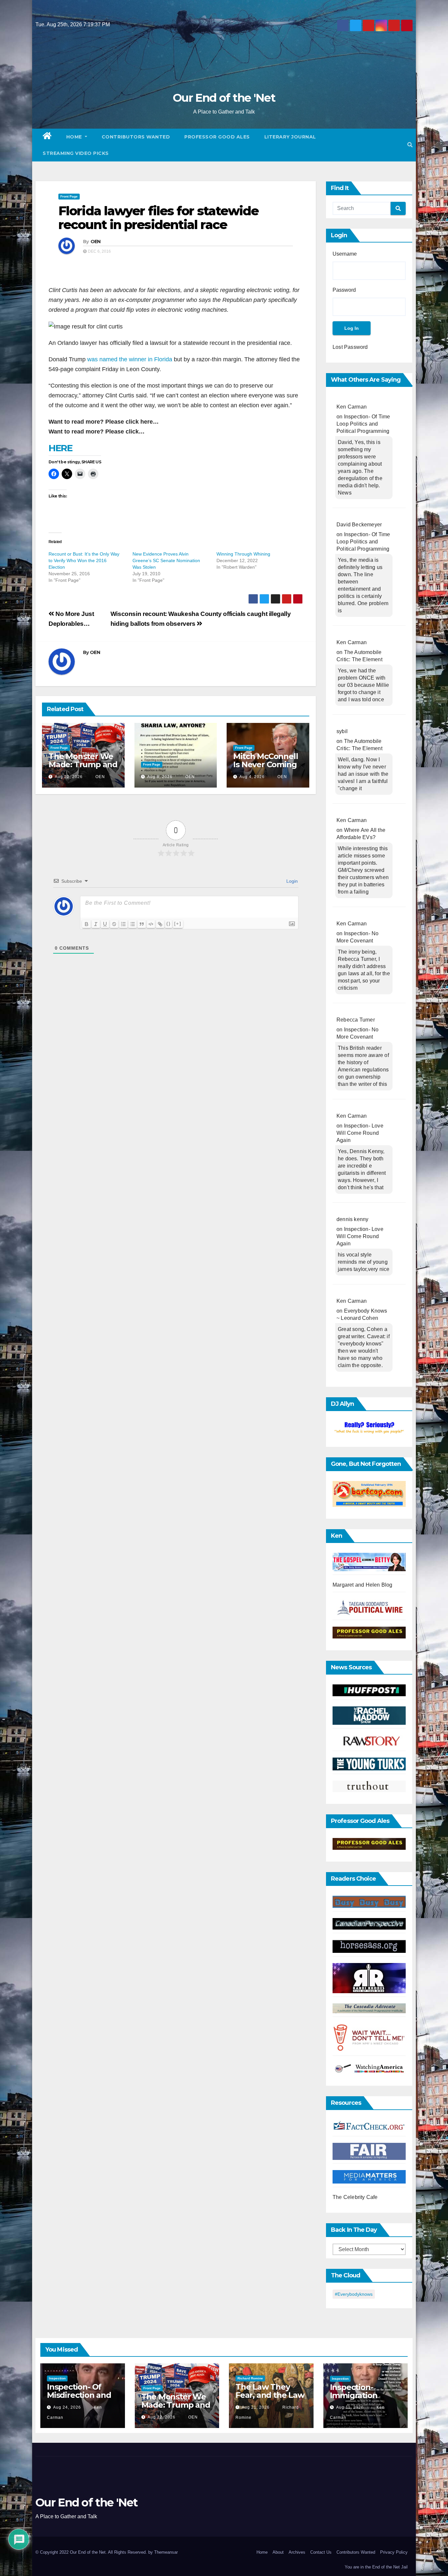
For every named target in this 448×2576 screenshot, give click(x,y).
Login (291, 881)
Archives (297, 2552)
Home (75, 137)
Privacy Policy (394, 2552)
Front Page (69, 196)
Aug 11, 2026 (350, 2407)
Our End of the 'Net (224, 98)
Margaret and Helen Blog (363, 1585)
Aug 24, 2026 (67, 2407)
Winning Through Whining (243, 554)
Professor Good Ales (217, 137)
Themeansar (166, 2552)
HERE (60, 448)
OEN (96, 242)
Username (345, 254)
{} (169, 924)
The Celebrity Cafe (355, 2197)
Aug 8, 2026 (160, 777)
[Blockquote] (142, 924)
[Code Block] (151, 924)
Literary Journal (290, 137)
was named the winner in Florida (130, 359)
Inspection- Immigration (354, 2391)
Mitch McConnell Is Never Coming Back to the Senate (265, 769)
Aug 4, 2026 (252, 777)
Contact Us (321, 2552)
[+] (178, 924)
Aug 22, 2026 (69, 777)
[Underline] (105, 924)
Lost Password (350, 347)
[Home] (47, 137)
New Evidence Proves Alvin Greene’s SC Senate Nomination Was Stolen (166, 560)
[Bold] (87, 924)
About (278, 2552)
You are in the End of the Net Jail (376, 2567)
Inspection (57, 2378)
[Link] (160, 924)
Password (344, 290)
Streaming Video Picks (76, 153)
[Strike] (114, 924)
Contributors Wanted (136, 137)
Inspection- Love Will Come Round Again (360, 1133)
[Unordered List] (132, 924)
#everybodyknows (354, 2294)
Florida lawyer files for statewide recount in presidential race (158, 218)
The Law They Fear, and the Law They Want (270, 2395)
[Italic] (96, 924)
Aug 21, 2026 (256, 2407)
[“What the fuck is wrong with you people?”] (369, 1428)
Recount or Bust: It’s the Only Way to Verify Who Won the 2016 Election (84, 560)
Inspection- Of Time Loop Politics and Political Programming (363, 424)
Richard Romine (250, 2378)
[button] (410, 145)
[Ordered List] (123, 924)
